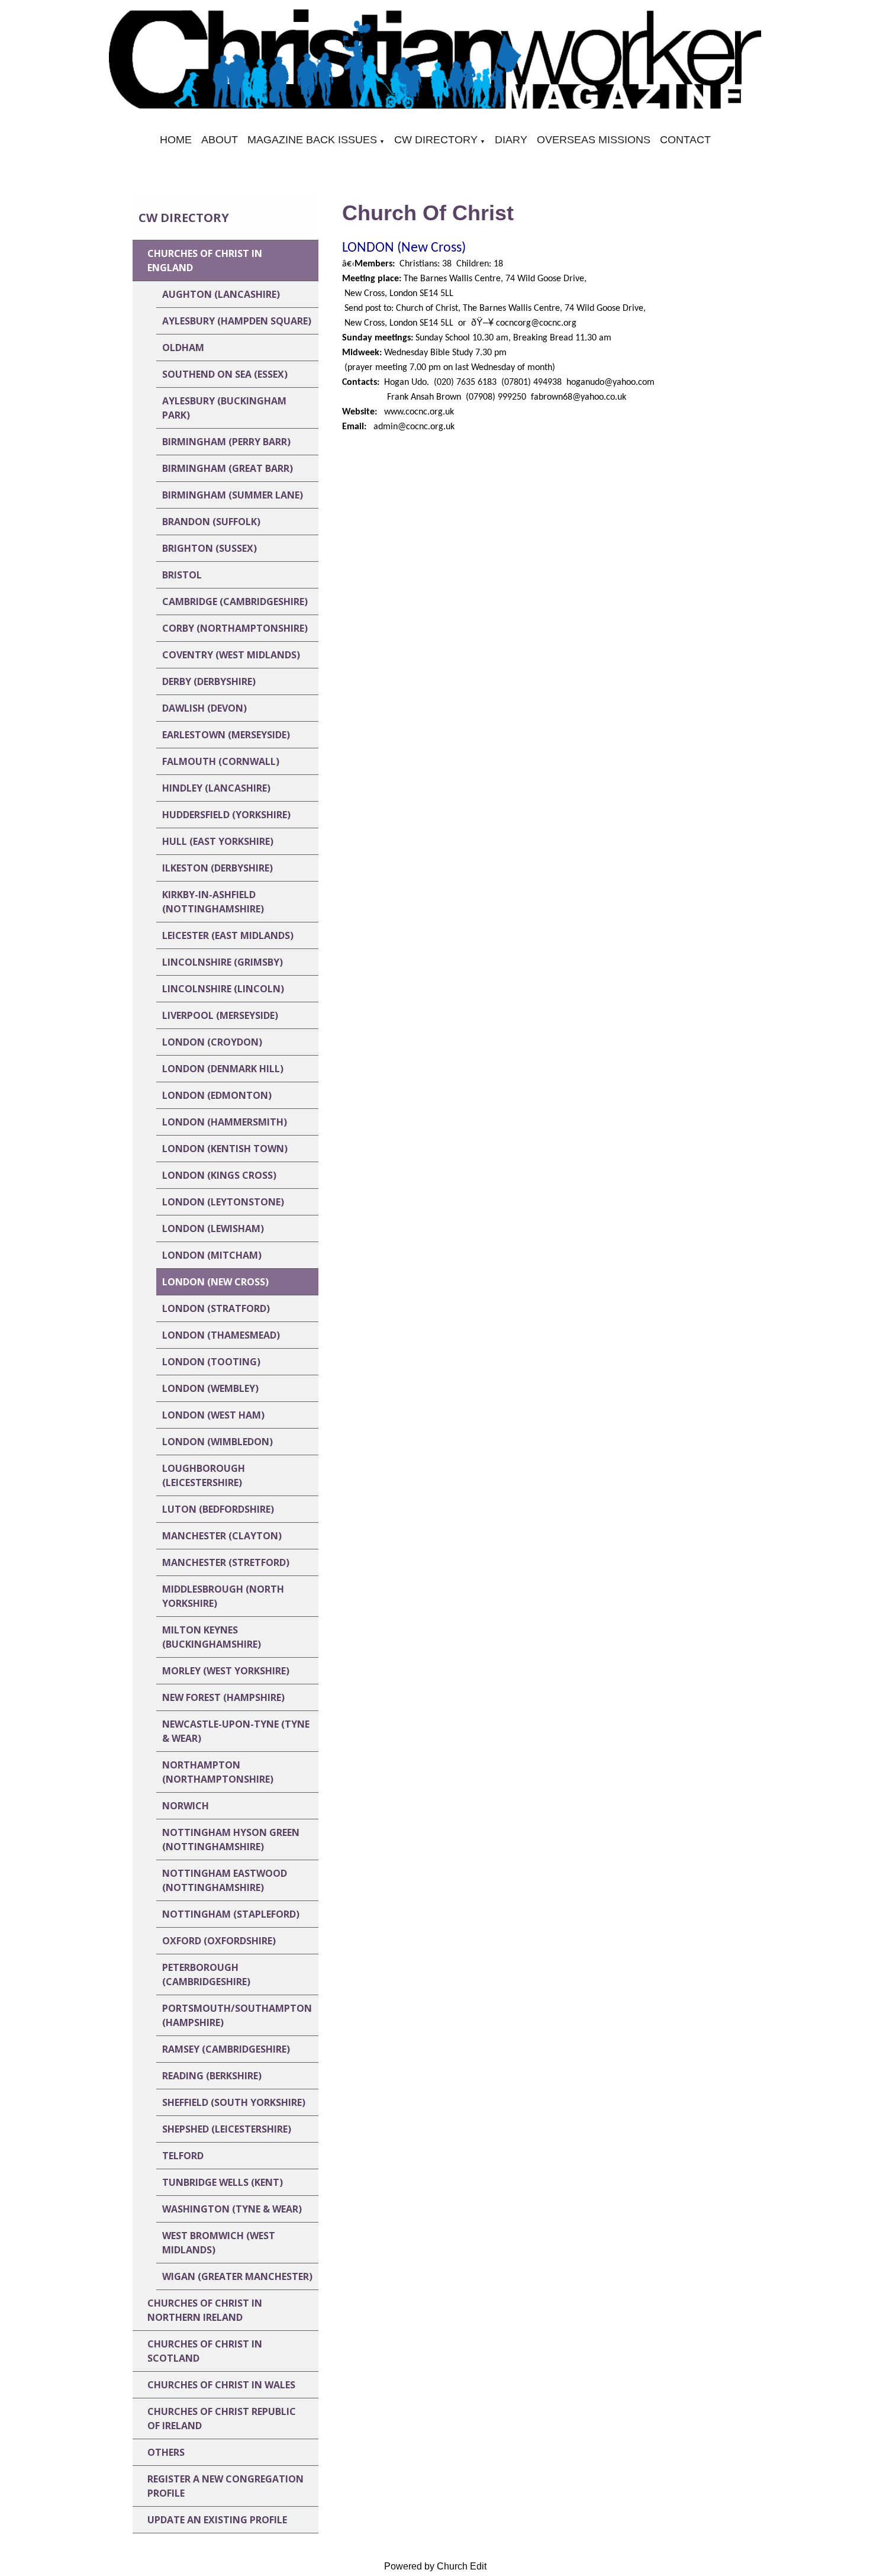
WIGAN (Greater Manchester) (237, 2276)
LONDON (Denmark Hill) (223, 1069)
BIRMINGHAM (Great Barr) (228, 468)
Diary (511, 140)
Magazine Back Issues (312, 140)
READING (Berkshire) (212, 2076)
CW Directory (436, 140)
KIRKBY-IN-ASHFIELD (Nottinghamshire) (213, 902)
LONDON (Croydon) (212, 1042)
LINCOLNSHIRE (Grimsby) (223, 962)
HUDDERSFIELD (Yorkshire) (226, 815)
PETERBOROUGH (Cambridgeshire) (206, 1974)
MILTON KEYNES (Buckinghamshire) (212, 1637)
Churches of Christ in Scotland (205, 2351)
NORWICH (186, 1806)
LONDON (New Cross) (215, 1282)
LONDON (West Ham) (213, 1415)
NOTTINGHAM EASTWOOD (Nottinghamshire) (225, 1880)
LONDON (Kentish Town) (225, 1149)
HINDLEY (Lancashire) (216, 788)
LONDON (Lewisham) (213, 1228)
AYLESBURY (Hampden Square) (237, 321)
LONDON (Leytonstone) (223, 1202)
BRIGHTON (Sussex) (210, 548)
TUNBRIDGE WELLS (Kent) (223, 2182)
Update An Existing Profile (217, 2520)
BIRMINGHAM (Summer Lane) (233, 495)
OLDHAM (183, 348)
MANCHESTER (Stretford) (226, 1562)
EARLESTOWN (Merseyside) (226, 735)
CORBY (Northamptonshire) (235, 628)
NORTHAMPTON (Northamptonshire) (218, 1772)
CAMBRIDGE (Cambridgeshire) (235, 602)
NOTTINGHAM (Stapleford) (231, 1914)
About (220, 140)
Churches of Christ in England (205, 261)
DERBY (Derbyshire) (209, 681)
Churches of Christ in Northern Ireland (205, 2310)
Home (176, 140)
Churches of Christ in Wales (221, 2385)
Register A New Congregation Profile (225, 2486)
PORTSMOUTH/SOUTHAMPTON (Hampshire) (237, 2015)
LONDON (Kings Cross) (219, 1175)
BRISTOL (182, 575)
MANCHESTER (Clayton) (222, 1536)
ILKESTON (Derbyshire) (217, 868)
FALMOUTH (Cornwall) (221, 761)
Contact (685, 140)
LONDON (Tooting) (211, 1362)
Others (166, 2452)
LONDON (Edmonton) (217, 1095)
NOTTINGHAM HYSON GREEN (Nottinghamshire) (231, 1839)
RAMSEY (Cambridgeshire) (226, 2049)
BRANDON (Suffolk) (211, 522)
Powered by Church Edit (435, 2566)
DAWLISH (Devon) (204, 708)
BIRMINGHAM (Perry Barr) (226, 442)
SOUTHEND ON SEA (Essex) (225, 374)
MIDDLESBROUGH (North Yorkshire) (223, 1596)
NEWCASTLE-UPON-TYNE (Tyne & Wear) (236, 1731)
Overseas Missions (594, 140)
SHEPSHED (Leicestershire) (227, 2129)
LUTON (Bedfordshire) (218, 1509)
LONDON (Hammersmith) (225, 1122)
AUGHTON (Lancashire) (221, 294)
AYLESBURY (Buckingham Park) (224, 408)
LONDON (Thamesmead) (221, 1335)
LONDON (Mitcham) (212, 1255)
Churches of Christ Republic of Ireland (222, 2419)
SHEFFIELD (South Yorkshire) (234, 2102)
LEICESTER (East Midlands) (228, 935)
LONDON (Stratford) (216, 1308)
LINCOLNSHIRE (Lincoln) (223, 989)
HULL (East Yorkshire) (218, 841)
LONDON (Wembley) (210, 1388)
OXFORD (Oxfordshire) (219, 1941)
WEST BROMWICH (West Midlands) (219, 2243)
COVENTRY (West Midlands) (231, 655)
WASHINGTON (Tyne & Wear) (232, 2209)
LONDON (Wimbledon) (217, 1442)
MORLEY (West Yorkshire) (226, 1671)
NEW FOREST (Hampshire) (223, 1697)
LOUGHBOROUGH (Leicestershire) (204, 1475)
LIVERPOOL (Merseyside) (220, 1015)
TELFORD (183, 2156)
